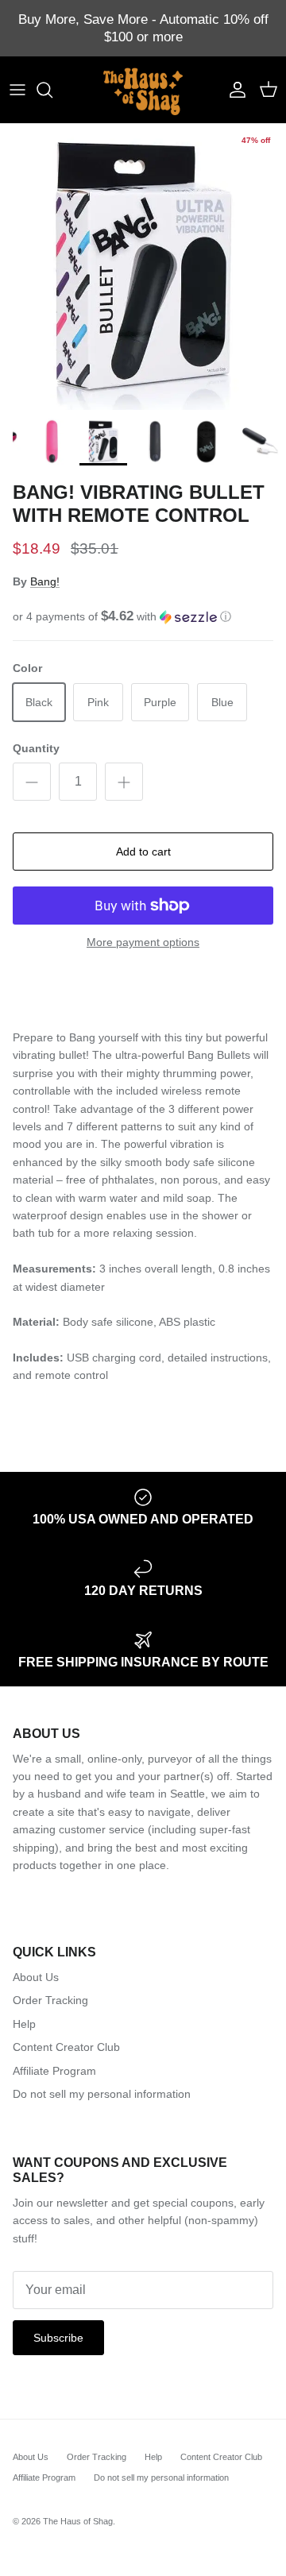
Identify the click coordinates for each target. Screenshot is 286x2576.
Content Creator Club (66, 2047)
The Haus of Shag (78, 2521)
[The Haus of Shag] (143, 90)
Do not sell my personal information (102, 2094)
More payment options (143, 942)
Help (24, 2024)
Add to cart (143, 852)
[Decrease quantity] (32, 782)
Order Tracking (50, 2000)
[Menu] (17, 90)
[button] (143, 617)
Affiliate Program (54, 2071)
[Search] (52, 90)
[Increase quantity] (124, 782)
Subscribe (58, 2338)
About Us (36, 1977)
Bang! (45, 581)
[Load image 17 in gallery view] (143, 267)
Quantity (36, 748)
